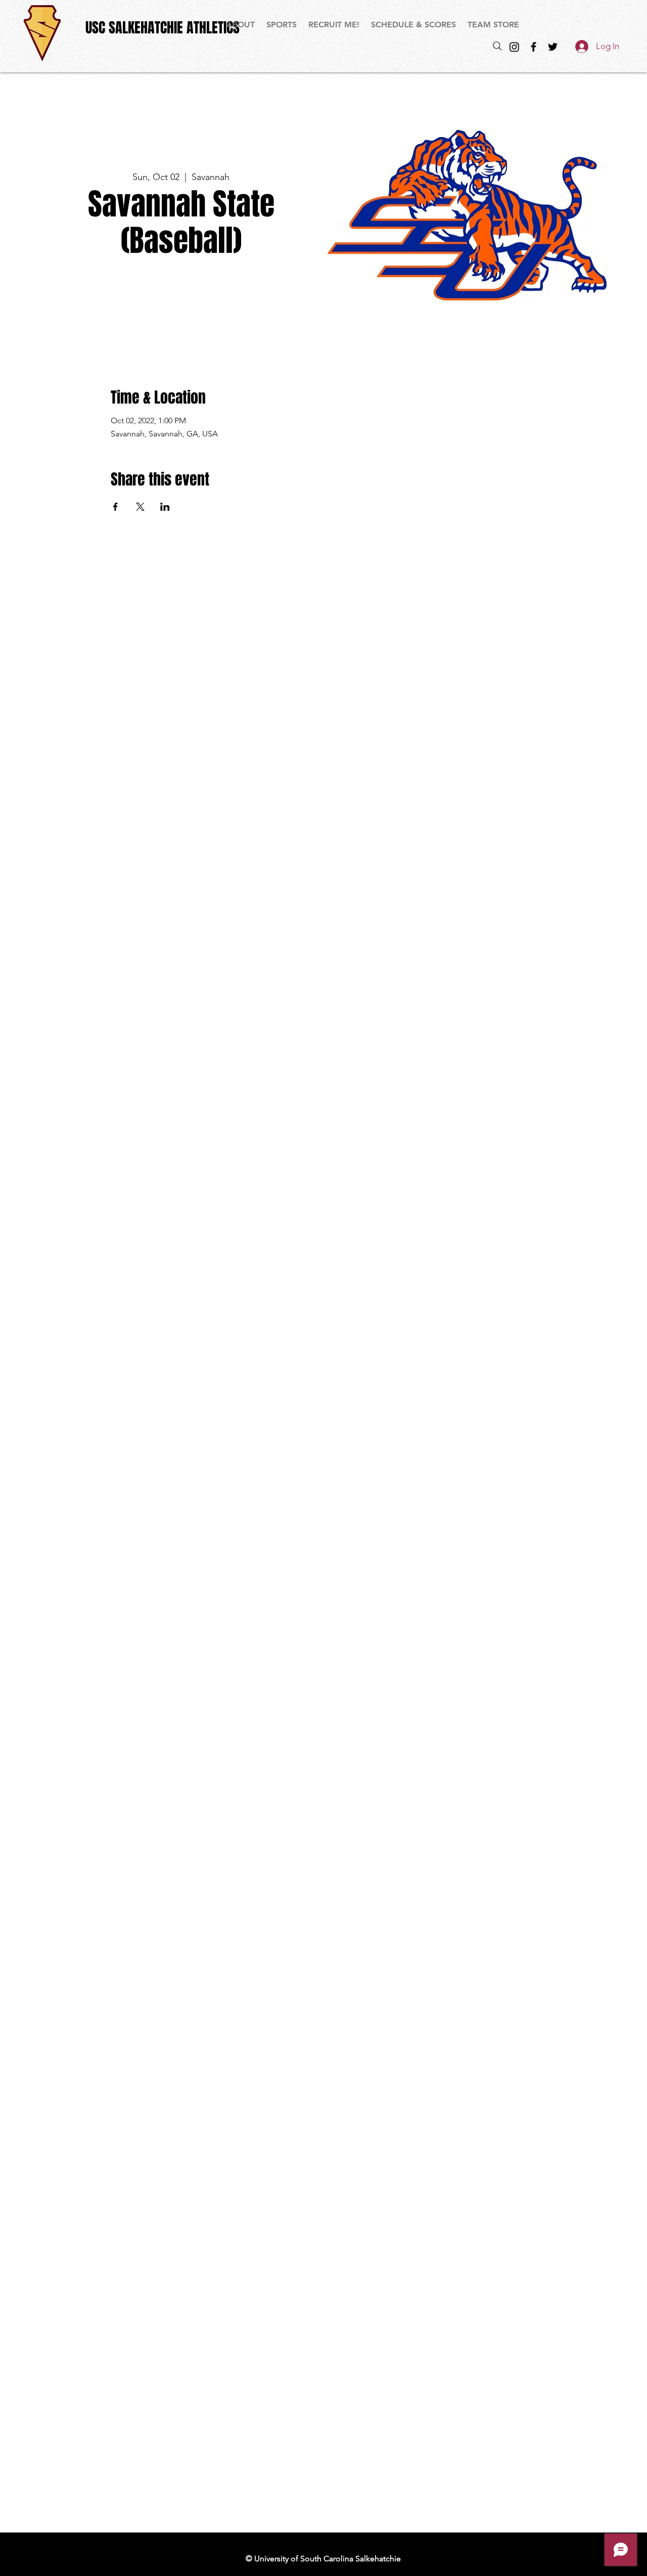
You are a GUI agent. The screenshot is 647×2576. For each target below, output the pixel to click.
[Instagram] (514, 47)
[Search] (497, 46)
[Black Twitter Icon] (553, 47)
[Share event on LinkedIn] (165, 507)
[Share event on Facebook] (115, 507)
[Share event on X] (140, 507)
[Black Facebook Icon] (534, 47)
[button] (282, 25)
